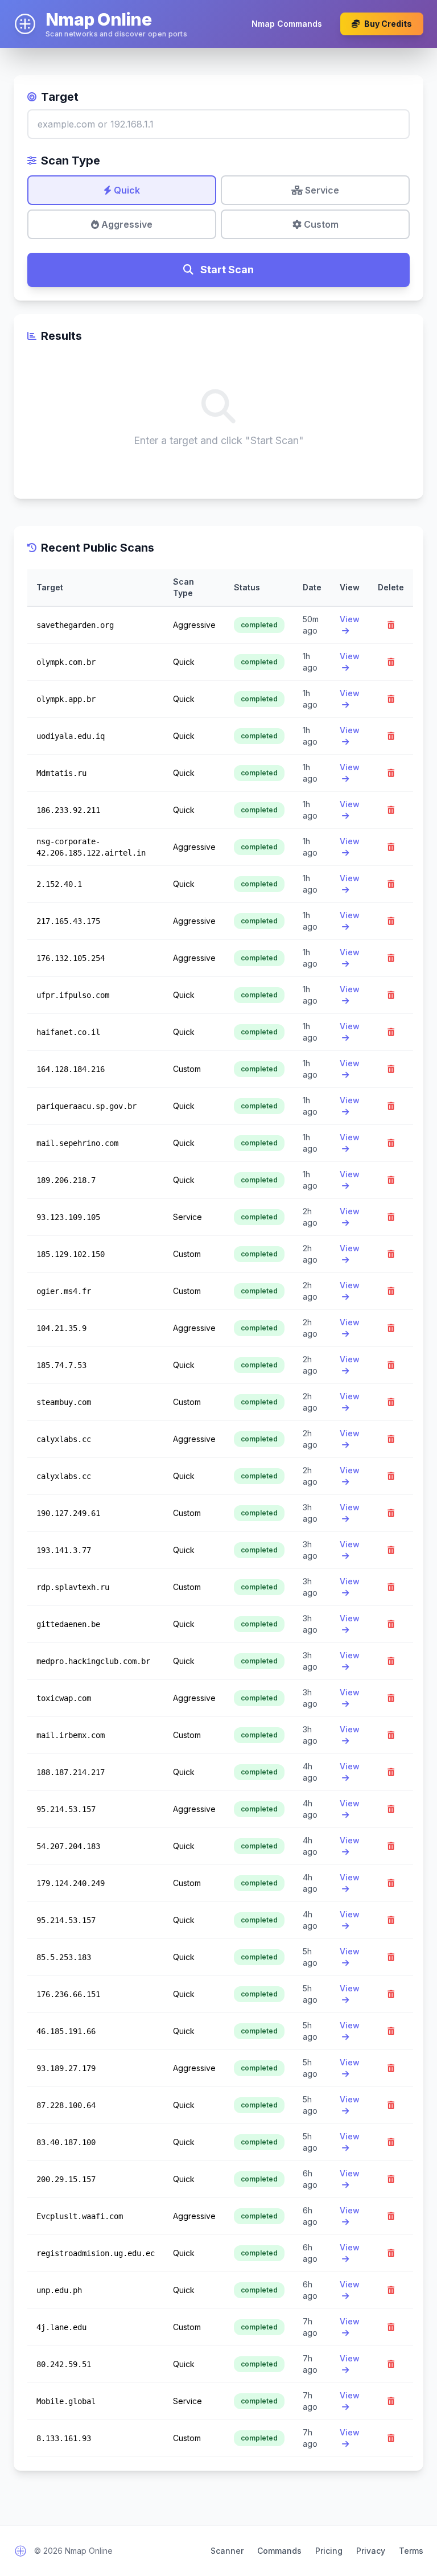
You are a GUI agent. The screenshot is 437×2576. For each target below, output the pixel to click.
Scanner (227, 2551)
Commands (279, 2551)
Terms (411, 2551)
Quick (126, 190)
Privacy (371, 2551)
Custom (320, 224)
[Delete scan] (391, 625)
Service (321, 190)
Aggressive (126, 224)
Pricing (329, 2551)
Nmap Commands (287, 24)
